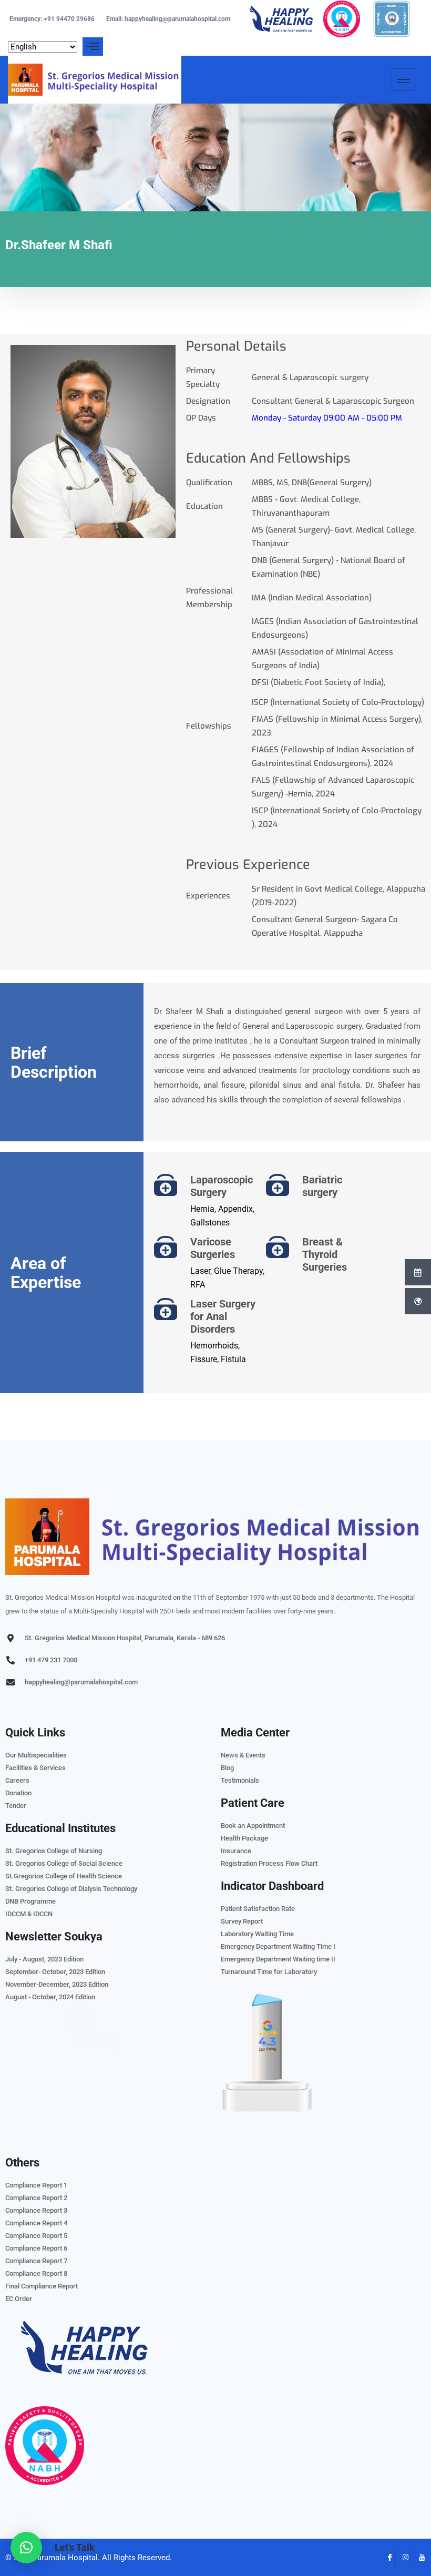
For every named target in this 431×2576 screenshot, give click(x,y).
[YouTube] (418, 2558)
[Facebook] (386, 2558)
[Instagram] (402, 2558)
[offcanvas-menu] (93, 47)
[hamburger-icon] (403, 80)
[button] (26, 2548)
